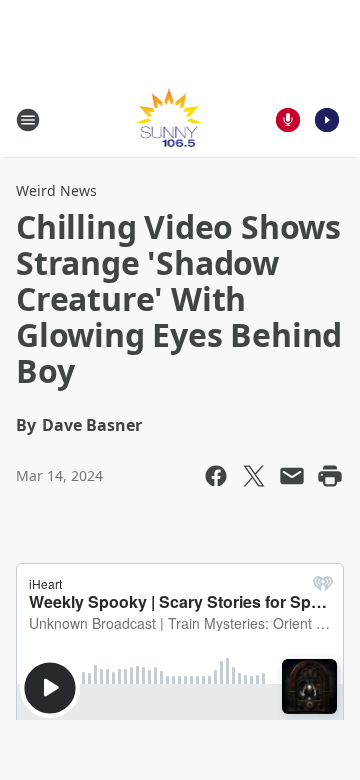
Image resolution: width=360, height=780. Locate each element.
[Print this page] (330, 476)
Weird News (56, 190)
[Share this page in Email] (292, 476)
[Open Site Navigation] (28, 120)
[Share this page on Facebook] (216, 476)
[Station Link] (166, 119)
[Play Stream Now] (327, 120)
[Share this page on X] (254, 476)
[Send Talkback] (288, 120)
